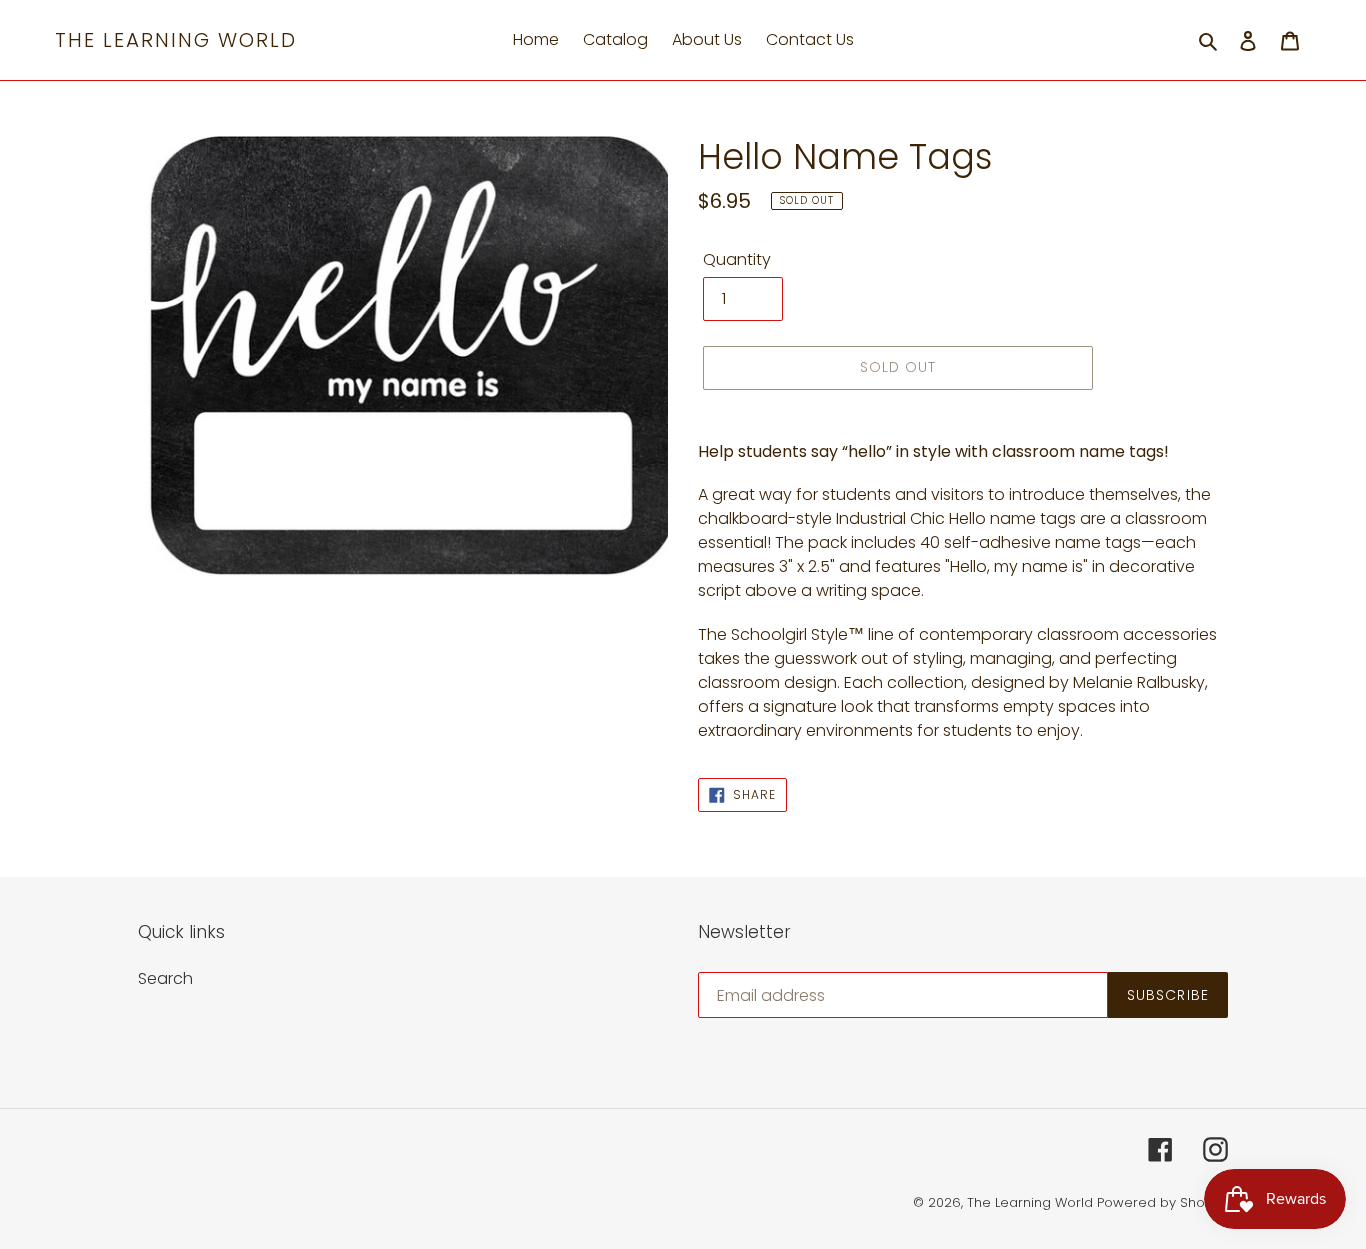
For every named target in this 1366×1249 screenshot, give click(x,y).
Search (165, 978)
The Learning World (176, 40)
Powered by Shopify (1162, 1202)
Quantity (737, 259)
